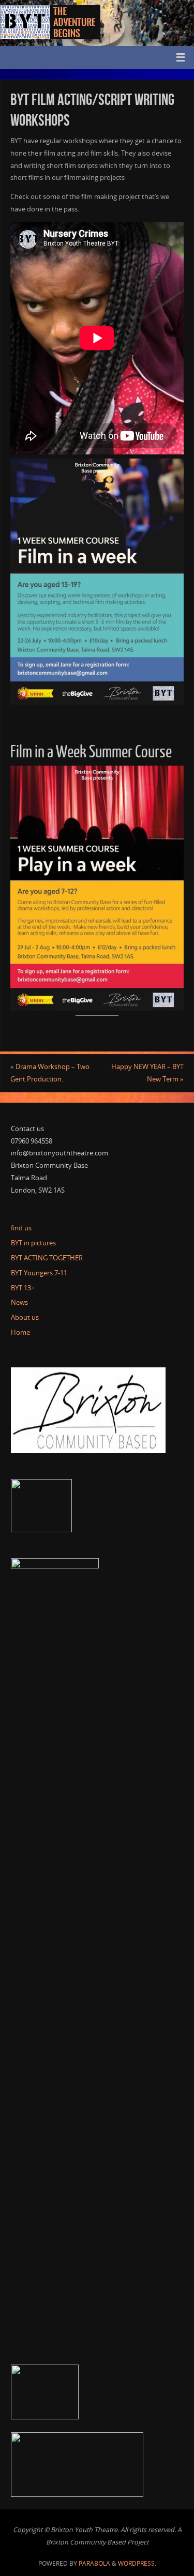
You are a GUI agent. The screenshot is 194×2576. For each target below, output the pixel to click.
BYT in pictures (33, 1243)
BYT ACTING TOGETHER (47, 1258)
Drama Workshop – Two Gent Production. (50, 1073)
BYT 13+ (23, 1288)
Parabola (94, 2563)
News (19, 1302)
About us (25, 1317)
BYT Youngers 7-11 (39, 1273)
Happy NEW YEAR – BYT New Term (147, 1073)
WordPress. (137, 2563)
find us (21, 1228)
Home (20, 1332)
